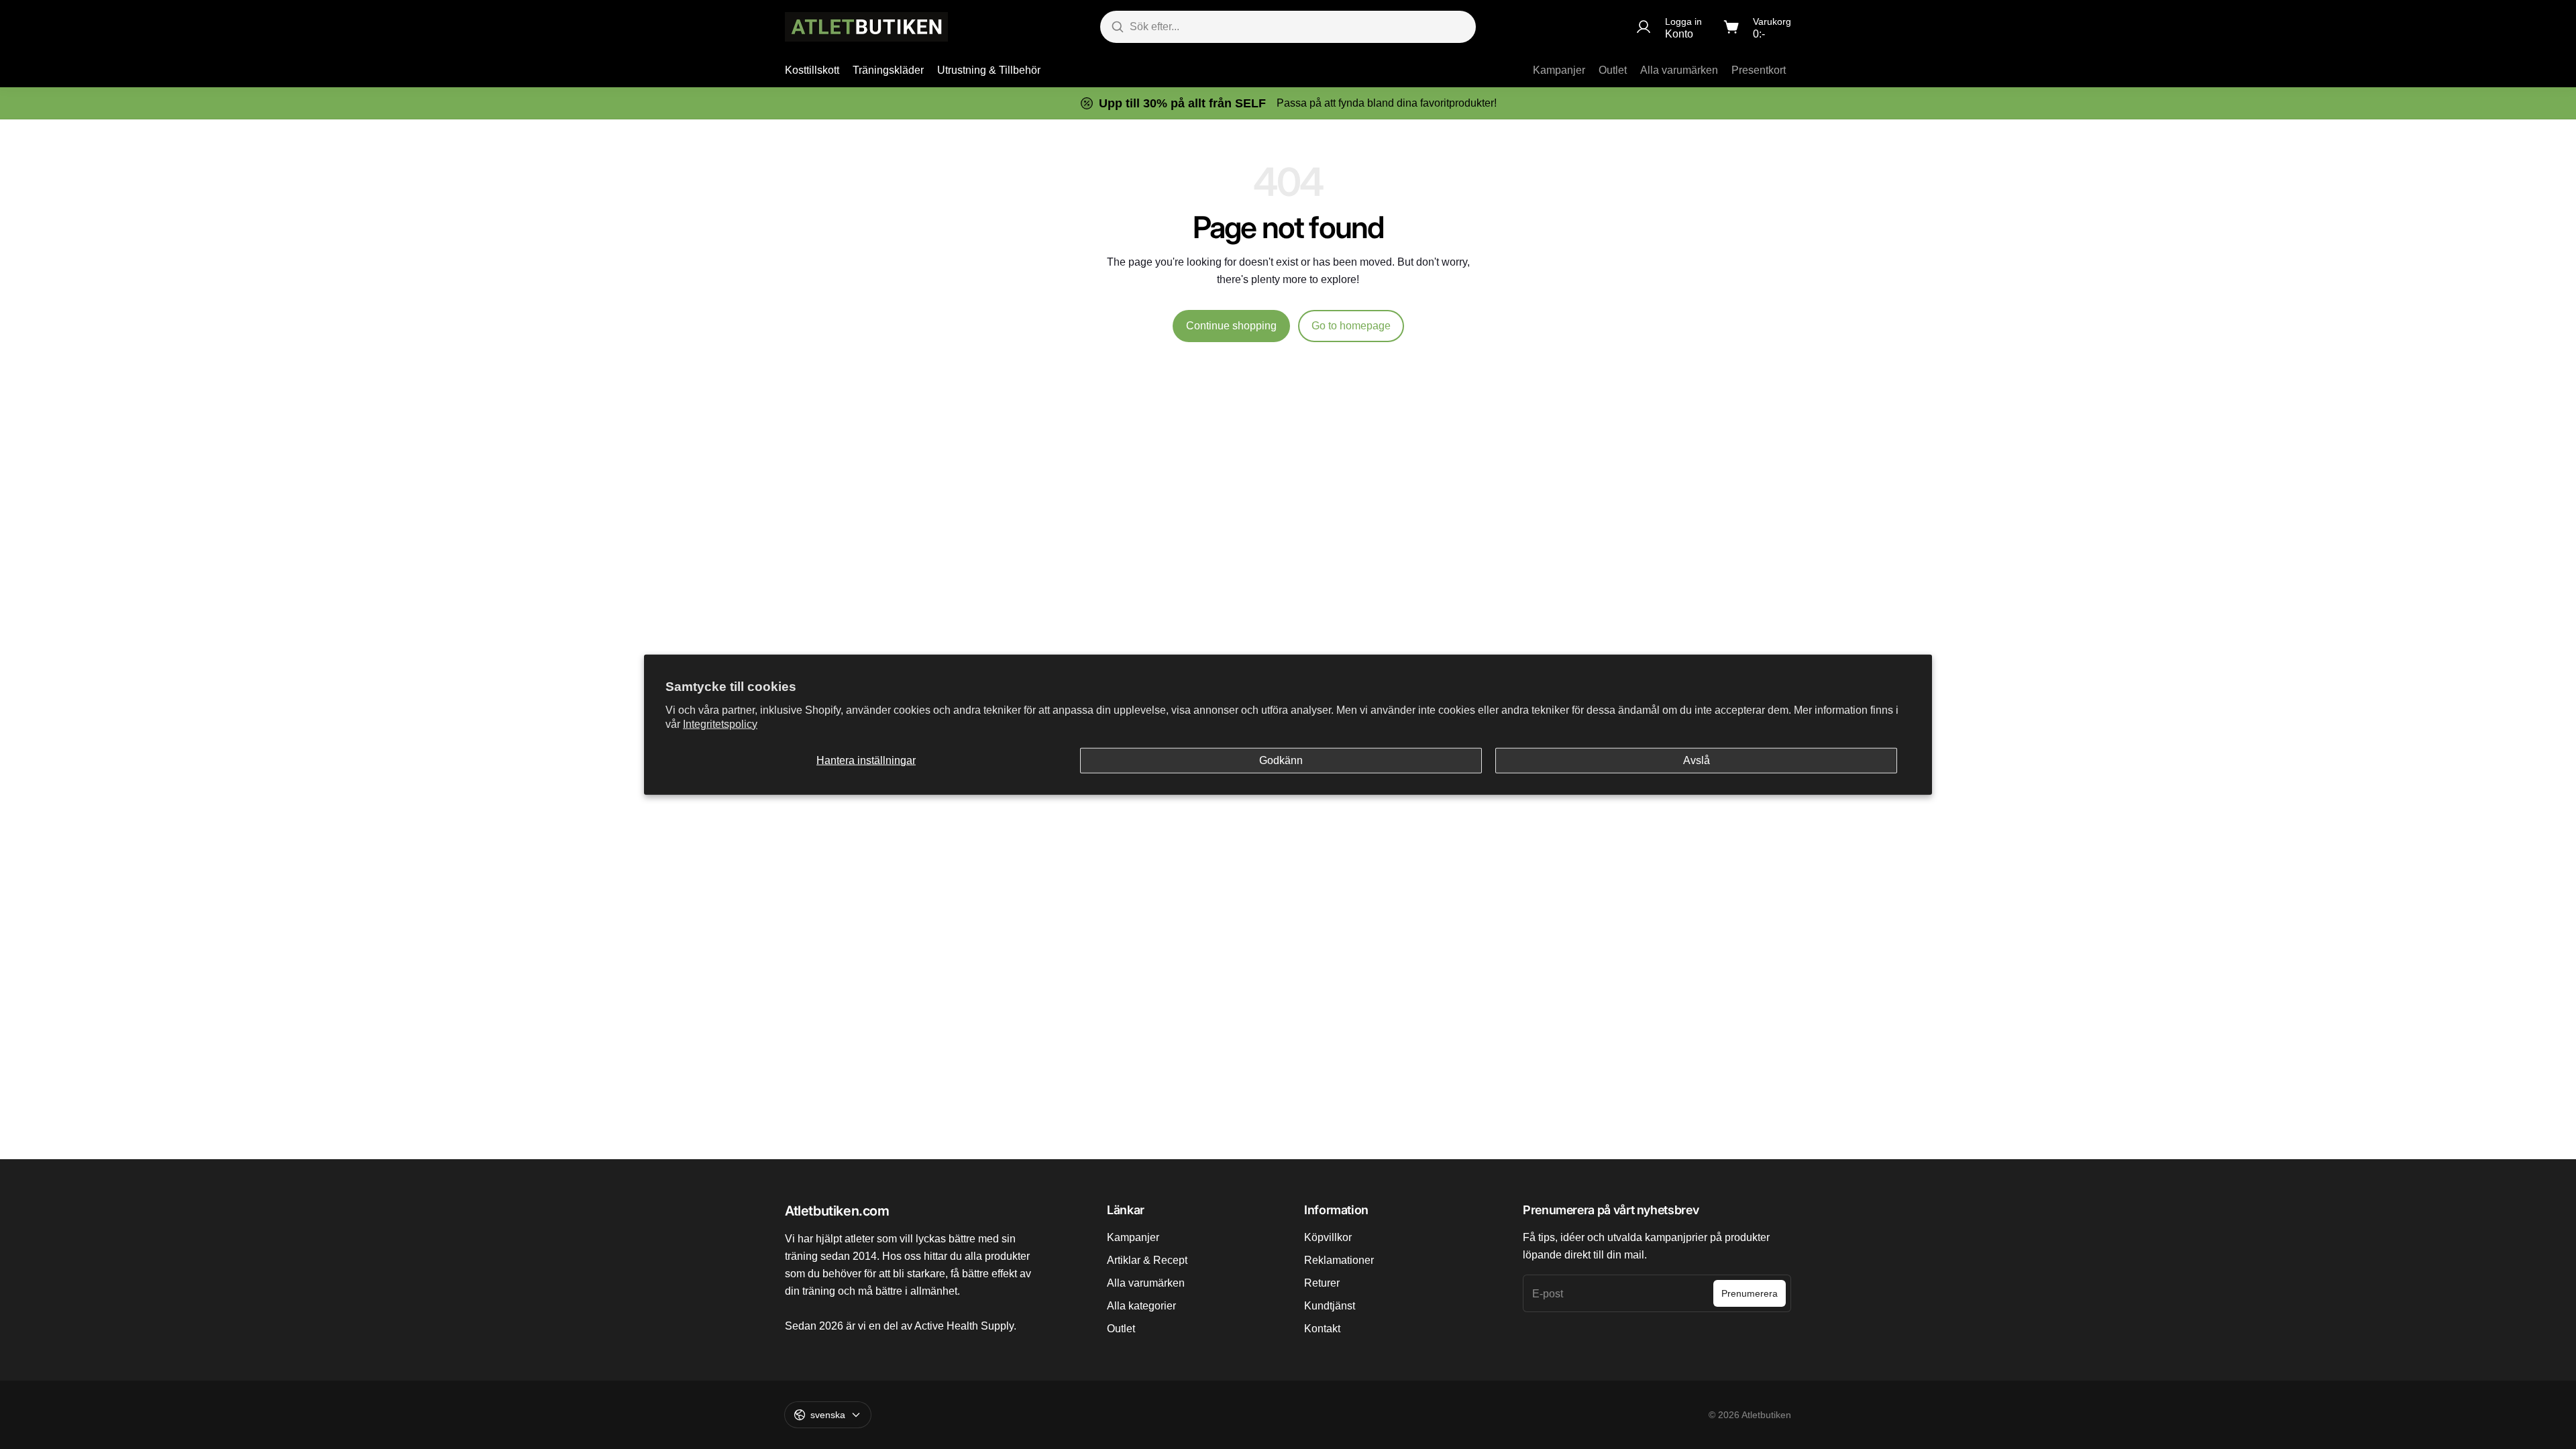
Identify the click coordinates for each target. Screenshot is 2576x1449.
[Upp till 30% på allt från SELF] (1288, 103)
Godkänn (1281, 760)
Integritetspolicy (720, 723)
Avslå (1697, 760)
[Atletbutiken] (866, 27)
